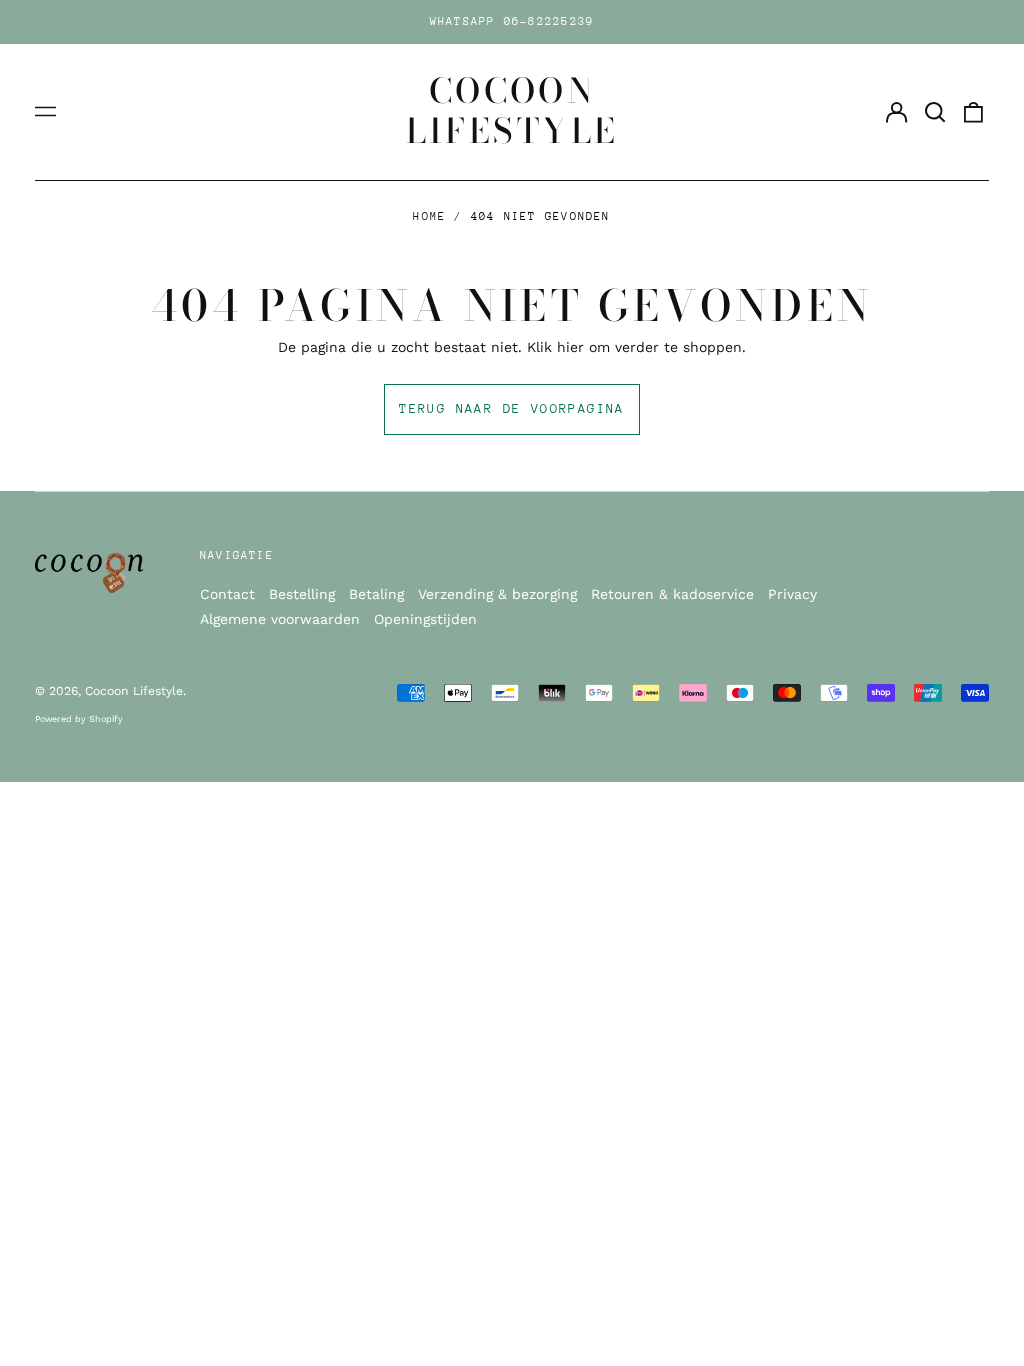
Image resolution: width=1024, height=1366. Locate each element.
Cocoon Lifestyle (512, 111)
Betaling (376, 594)
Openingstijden (425, 619)
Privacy (792, 594)
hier (570, 347)
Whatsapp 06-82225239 (512, 21)
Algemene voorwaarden (280, 619)
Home (429, 216)
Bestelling (302, 594)
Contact (227, 594)
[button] (935, 112)
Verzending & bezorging (497, 594)
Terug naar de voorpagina (512, 408)
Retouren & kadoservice (672, 594)
